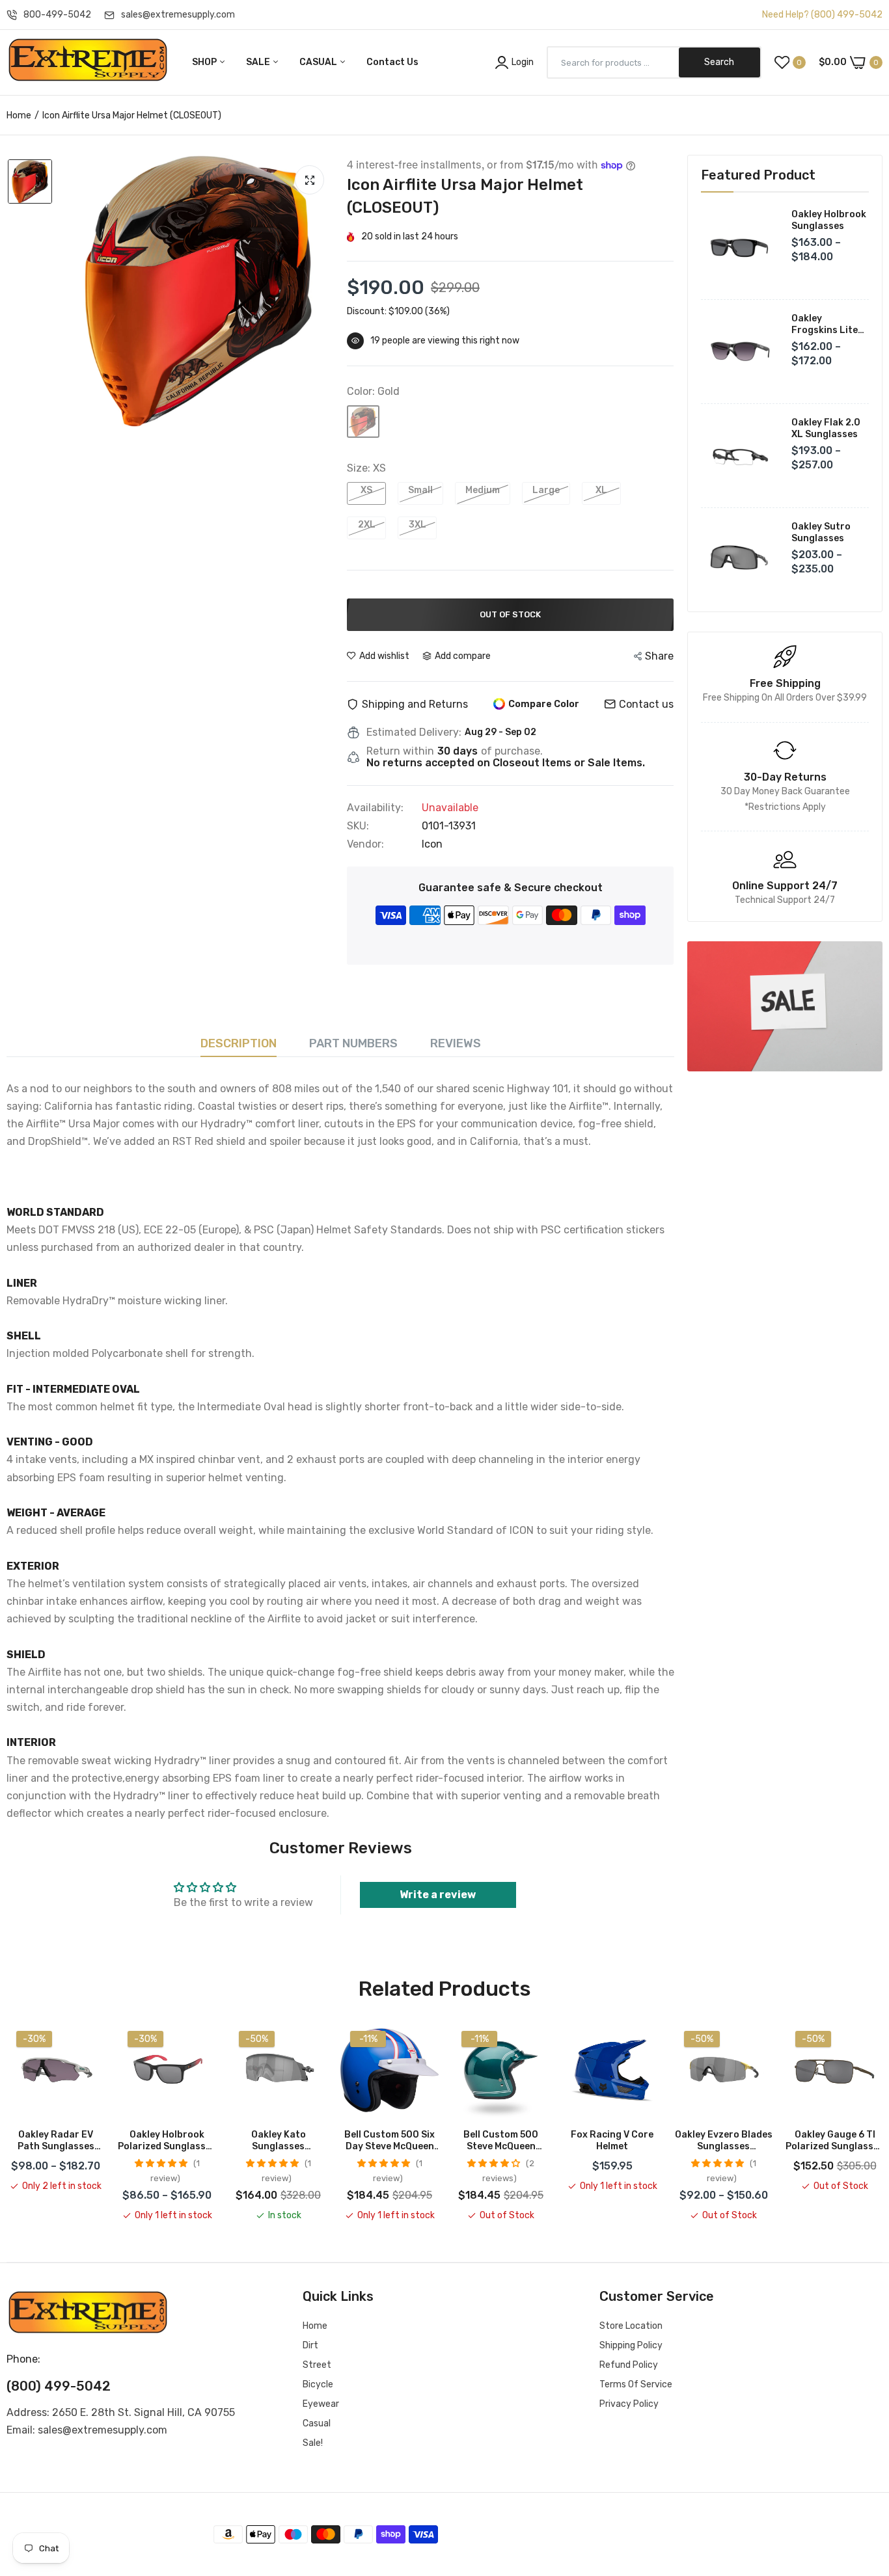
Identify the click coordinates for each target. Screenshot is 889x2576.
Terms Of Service (636, 2384)
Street (317, 2365)
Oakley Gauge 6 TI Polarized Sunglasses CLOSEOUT (835, 2141)
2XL (367, 525)
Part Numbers (353, 1043)
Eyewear (321, 2404)
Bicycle (318, 2384)
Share (659, 656)
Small (420, 490)
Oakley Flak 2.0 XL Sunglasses (826, 428)
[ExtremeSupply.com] (88, 62)
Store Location (631, 2326)
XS (366, 490)
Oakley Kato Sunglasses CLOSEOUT (279, 2141)
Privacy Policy (629, 2404)
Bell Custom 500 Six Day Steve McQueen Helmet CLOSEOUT (390, 2141)
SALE (259, 62)
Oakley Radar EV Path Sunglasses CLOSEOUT (56, 2141)
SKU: (358, 826)
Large (546, 490)
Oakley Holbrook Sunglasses (829, 220)
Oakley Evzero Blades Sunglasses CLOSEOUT (724, 2141)
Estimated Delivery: (414, 732)
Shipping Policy (631, 2345)
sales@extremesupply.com (178, 15)
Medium (483, 490)
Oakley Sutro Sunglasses (821, 532)
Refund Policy (629, 2365)
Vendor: (365, 844)
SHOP (205, 62)
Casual (317, 2423)
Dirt (310, 2345)
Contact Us (392, 62)
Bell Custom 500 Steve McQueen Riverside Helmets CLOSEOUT (501, 2141)
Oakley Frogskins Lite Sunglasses (825, 325)
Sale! (313, 2443)
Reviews (456, 1043)
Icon (432, 844)
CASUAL (319, 62)
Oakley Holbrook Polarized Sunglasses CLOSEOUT (167, 2141)
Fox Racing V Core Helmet (612, 2140)
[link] (785, 1006)
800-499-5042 (57, 15)
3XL (417, 525)
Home (19, 115)
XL (601, 490)
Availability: (375, 808)
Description (239, 1043)
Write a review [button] (438, 1895)
